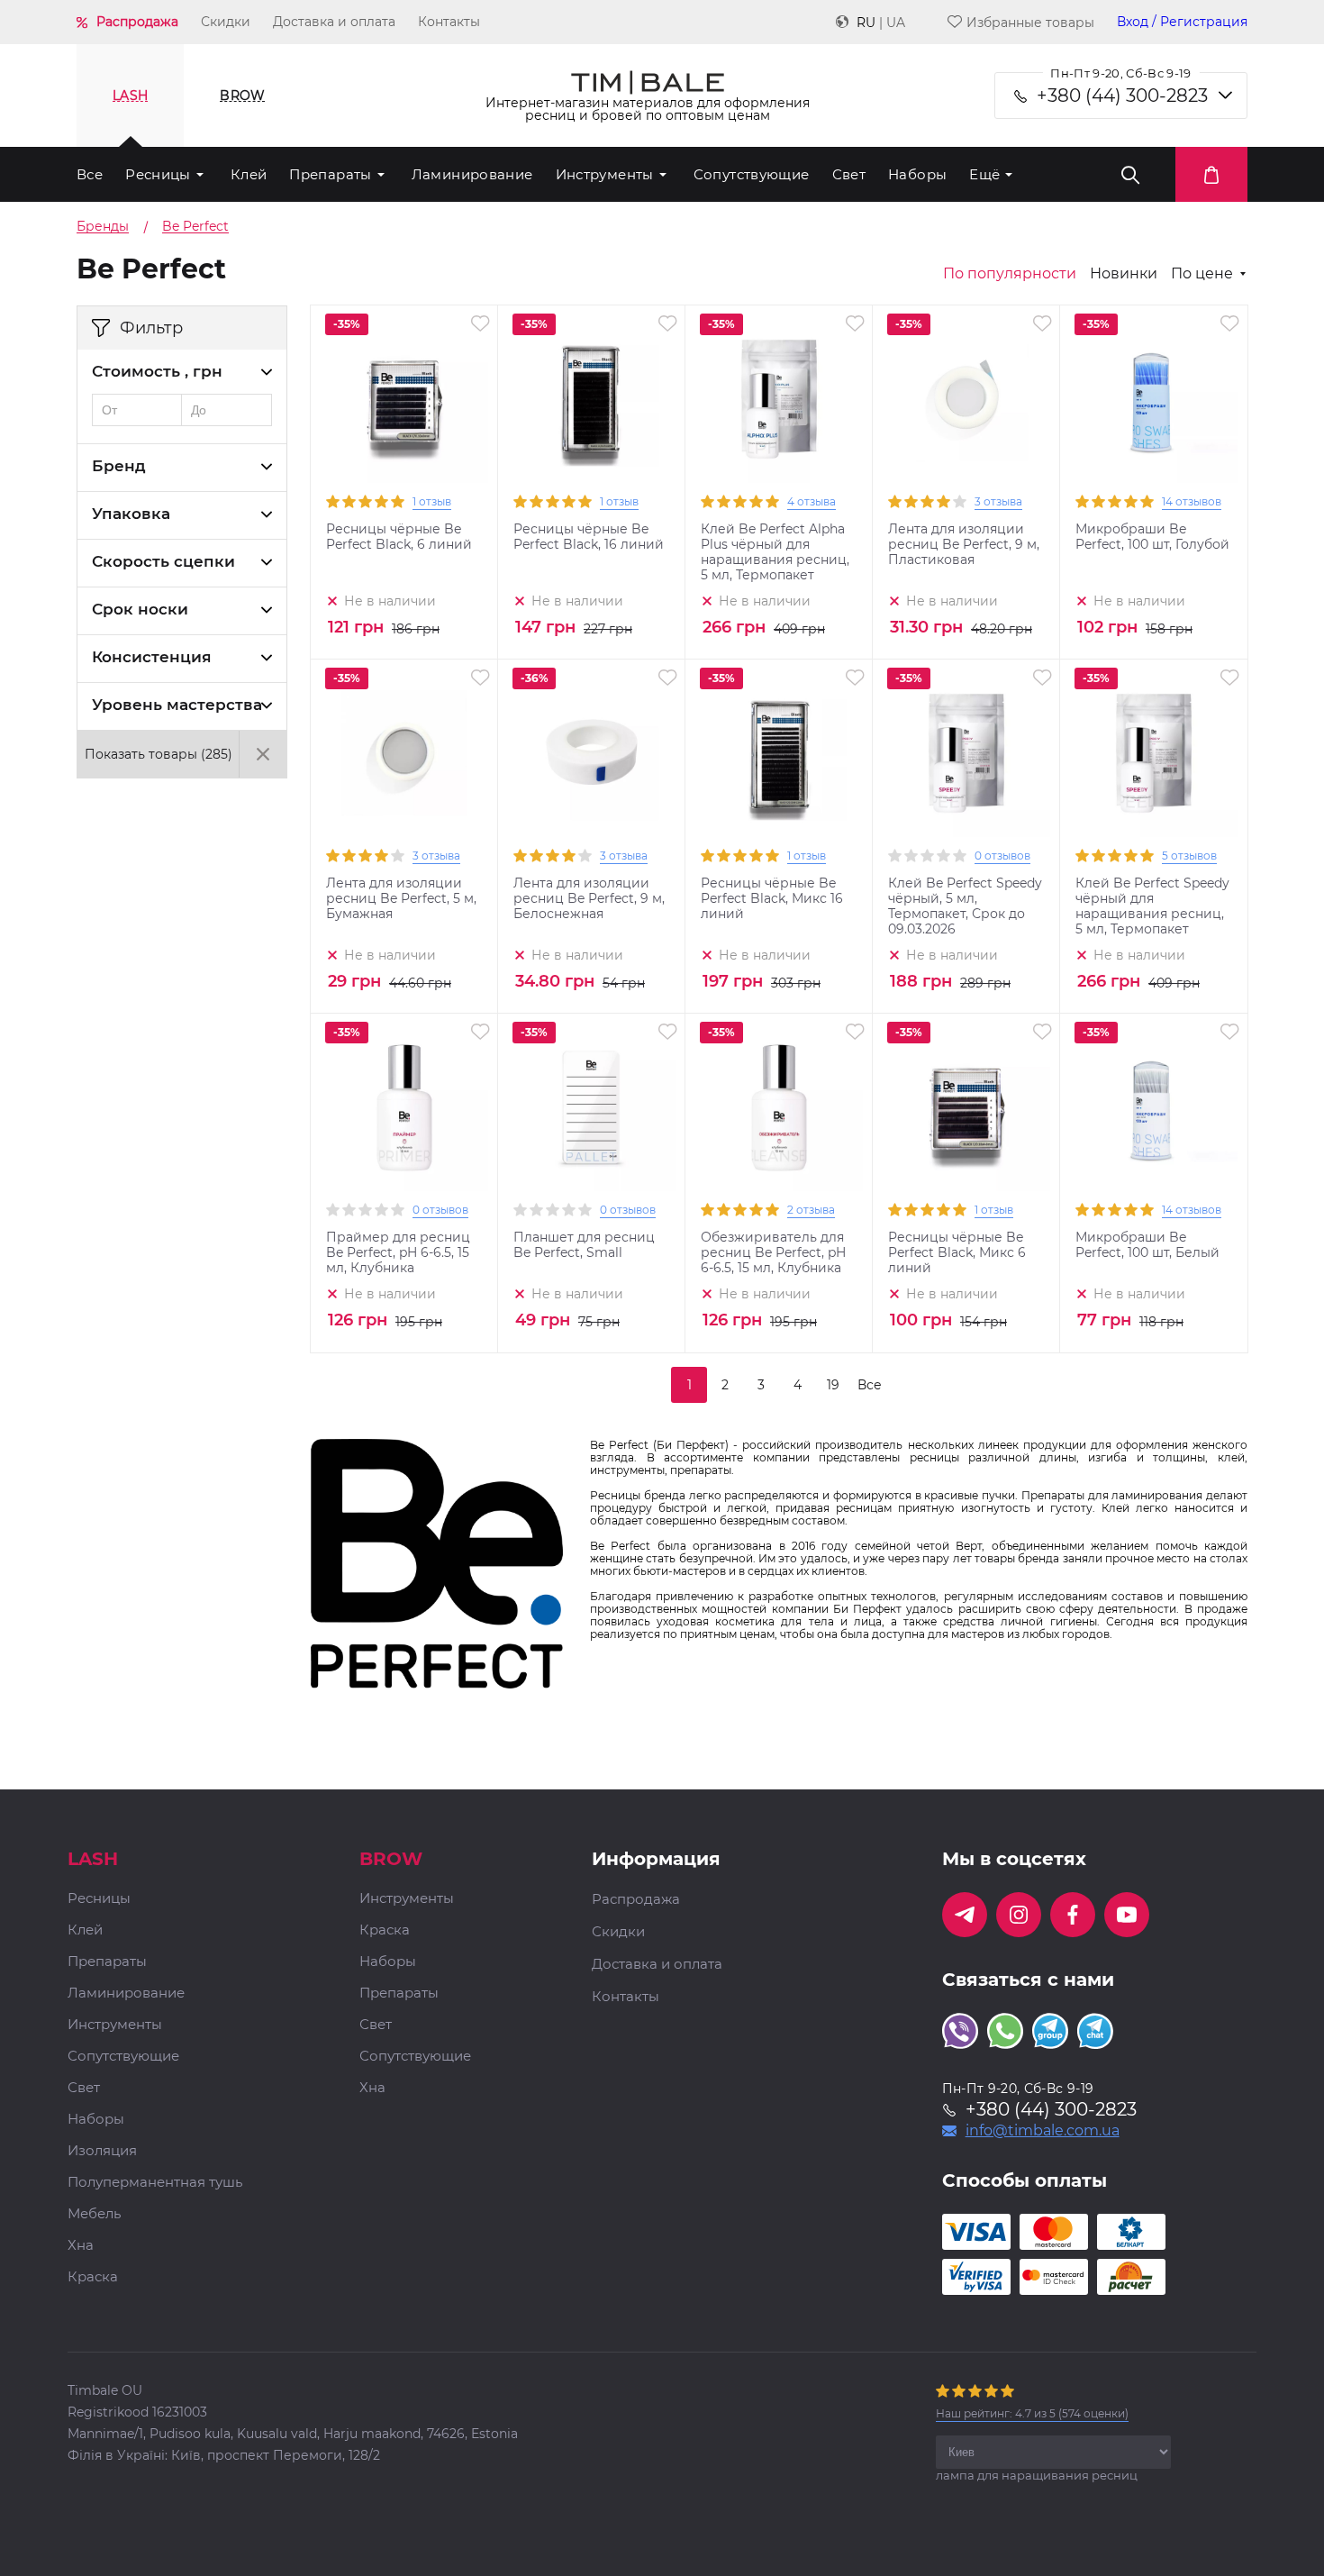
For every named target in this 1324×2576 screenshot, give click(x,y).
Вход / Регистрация (1182, 22)
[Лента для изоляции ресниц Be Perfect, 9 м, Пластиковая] (966, 399)
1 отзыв (432, 501)
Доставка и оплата (334, 22)
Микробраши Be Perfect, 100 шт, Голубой (1152, 537)
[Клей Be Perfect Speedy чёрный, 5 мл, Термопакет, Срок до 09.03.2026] (966, 753)
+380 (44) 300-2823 (1122, 96)
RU (866, 23)
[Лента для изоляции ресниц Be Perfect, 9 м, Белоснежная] (592, 753)
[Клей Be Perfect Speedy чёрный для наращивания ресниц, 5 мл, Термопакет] (1154, 753)
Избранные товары (1030, 22)
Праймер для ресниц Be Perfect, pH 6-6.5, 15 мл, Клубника (398, 1253)
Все (90, 174)
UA (896, 23)
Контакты (449, 22)
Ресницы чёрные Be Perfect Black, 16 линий (589, 537)
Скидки (226, 22)
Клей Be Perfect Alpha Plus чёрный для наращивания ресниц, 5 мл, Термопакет (775, 552)
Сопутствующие (752, 174)
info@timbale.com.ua (1043, 2131)
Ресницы (158, 174)
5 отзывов (1189, 856)
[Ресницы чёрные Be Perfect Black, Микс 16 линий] (779, 753)
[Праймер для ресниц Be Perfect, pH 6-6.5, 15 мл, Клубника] (404, 1107)
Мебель (94, 2214)
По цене (1202, 274)
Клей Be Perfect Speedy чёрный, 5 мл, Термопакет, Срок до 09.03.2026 (965, 906)
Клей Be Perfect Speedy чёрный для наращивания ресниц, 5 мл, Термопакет (1152, 906)
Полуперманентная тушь (155, 2183)
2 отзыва (811, 1210)
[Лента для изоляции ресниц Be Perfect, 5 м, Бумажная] (404, 753)
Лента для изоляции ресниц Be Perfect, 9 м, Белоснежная (589, 899)
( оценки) (1032, 2413)
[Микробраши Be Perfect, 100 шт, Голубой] (1154, 399)
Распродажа (137, 22)
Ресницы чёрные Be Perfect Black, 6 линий (399, 537)
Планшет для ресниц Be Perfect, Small (584, 1245)
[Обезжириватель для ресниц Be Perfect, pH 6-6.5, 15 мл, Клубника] (779, 1107)
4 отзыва (812, 501)
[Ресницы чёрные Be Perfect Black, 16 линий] (592, 399)
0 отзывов (1002, 856)
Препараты (330, 174)
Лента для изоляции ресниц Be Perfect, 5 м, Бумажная (401, 899)
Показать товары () (159, 754)
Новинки (1124, 274)
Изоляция (102, 2151)
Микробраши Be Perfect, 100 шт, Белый (1147, 1245)
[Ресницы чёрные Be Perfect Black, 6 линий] (404, 399)
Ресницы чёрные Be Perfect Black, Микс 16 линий (772, 899)
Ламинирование (472, 174)
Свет (849, 174)
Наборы (917, 174)
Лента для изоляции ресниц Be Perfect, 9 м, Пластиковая (964, 545)
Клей (249, 174)
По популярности (1010, 274)
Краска (93, 2277)
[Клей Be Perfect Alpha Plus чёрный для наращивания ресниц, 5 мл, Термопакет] (779, 399)
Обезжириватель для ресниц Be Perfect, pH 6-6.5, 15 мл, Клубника (773, 1253)
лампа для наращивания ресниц (1037, 2475)
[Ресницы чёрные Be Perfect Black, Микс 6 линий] (966, 1107)
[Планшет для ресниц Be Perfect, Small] (592, 1107)
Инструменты (605, 174)
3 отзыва (998, 501)
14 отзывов (1192, 501)
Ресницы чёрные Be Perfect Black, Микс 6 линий (957, 1253)
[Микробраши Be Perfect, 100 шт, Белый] (1154, 1107)
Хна (81, 2246)
